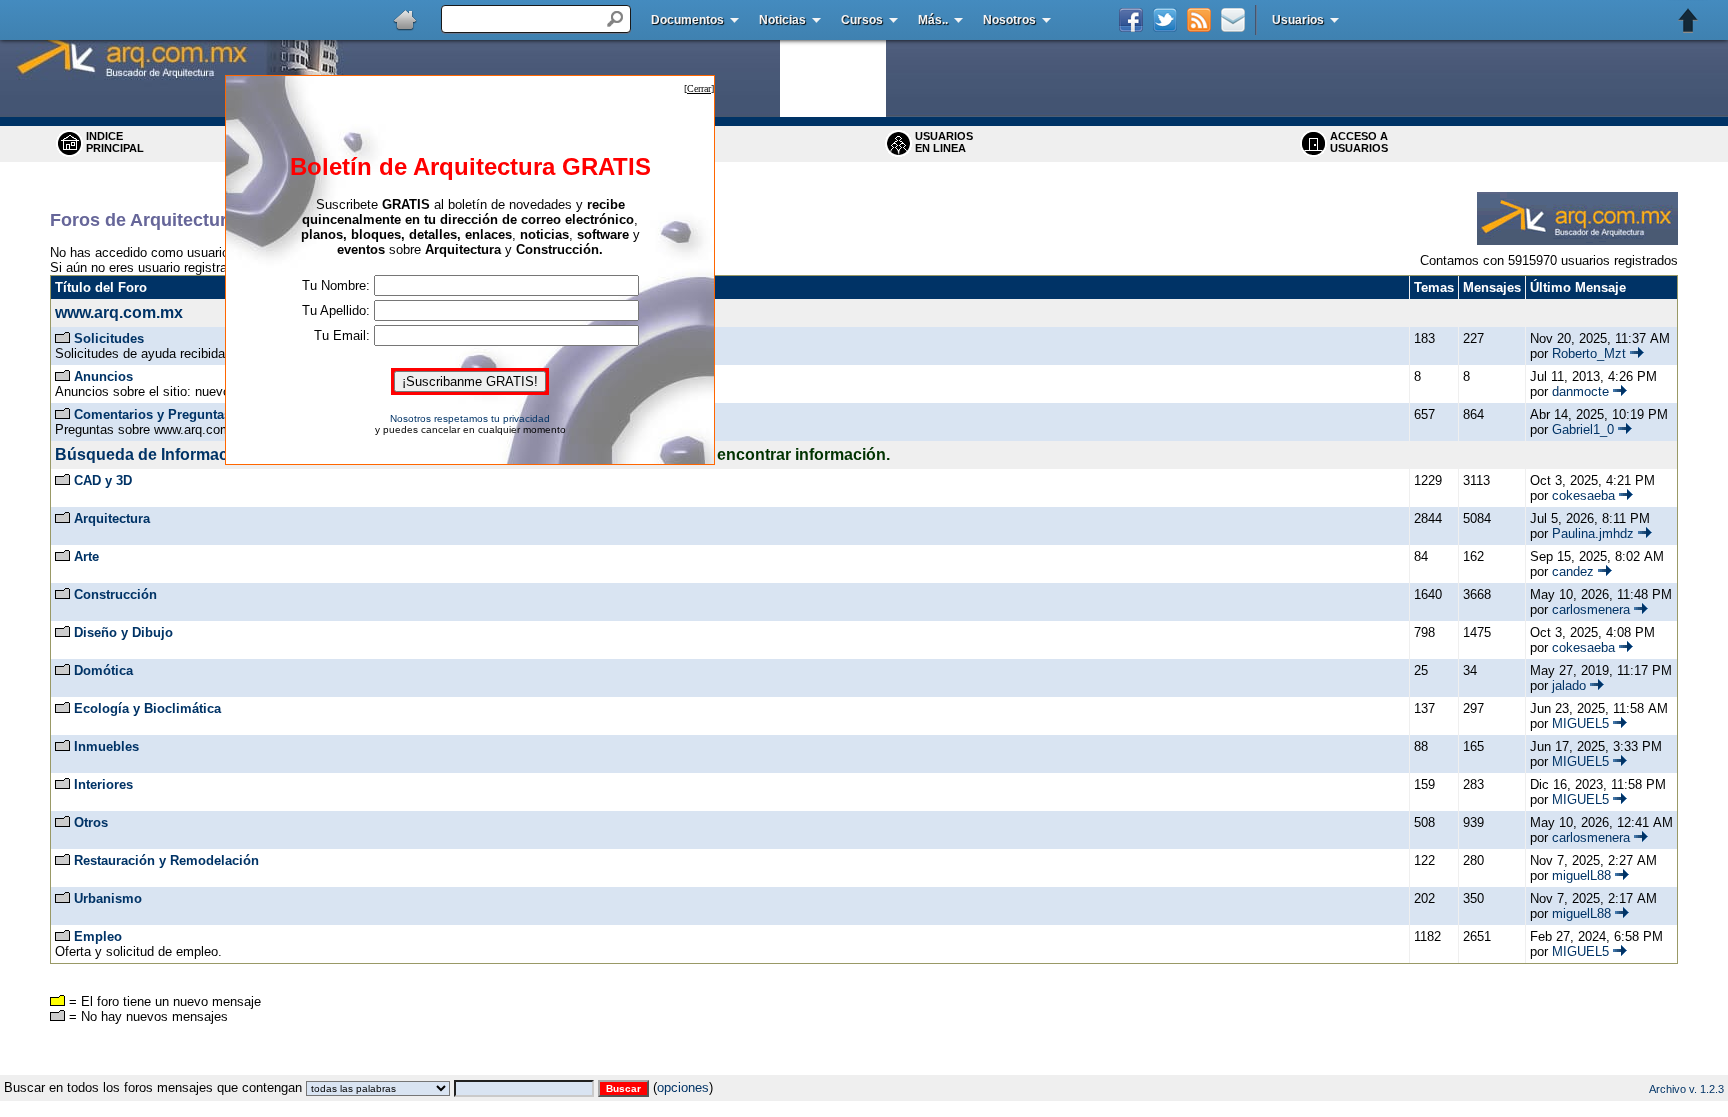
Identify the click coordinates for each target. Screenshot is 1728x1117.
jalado (1569, 685)
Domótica (103, 670)
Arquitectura (112, 518)
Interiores (103, 784)
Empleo (98, 936)
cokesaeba (1583, 495)
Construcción (115, 594)
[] (699, 88)
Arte (86, 556)
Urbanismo (108, 898)
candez (1573, 571)
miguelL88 (1581, 875)
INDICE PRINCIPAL (115, 142)
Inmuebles (106, 746)
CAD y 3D (103, 480)
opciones (683, 1087)
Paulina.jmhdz (1593, 533)
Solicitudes (109, 338)
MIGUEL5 (1580, 723)
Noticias (782, 20)
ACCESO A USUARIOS (1359, 142)
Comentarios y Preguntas (152, 414)
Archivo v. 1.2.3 (1686, 1089)
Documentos (687, 20)
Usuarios (1298, 20)
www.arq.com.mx (119, 312)
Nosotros (1009, 20)
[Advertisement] (864, 1067)
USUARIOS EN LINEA (944, 142)
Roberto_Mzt (1589, 353)
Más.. (933, 20)
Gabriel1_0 (1583, 429)
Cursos (862, 20)
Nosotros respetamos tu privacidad (470, 418)
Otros (91, 822)
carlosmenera (1591, 609)
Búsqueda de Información (153, 454)
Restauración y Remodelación (166, 860)
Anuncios (103, 376)
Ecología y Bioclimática (147, 708)
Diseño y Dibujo (123, 632)
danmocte (1580, 391)
